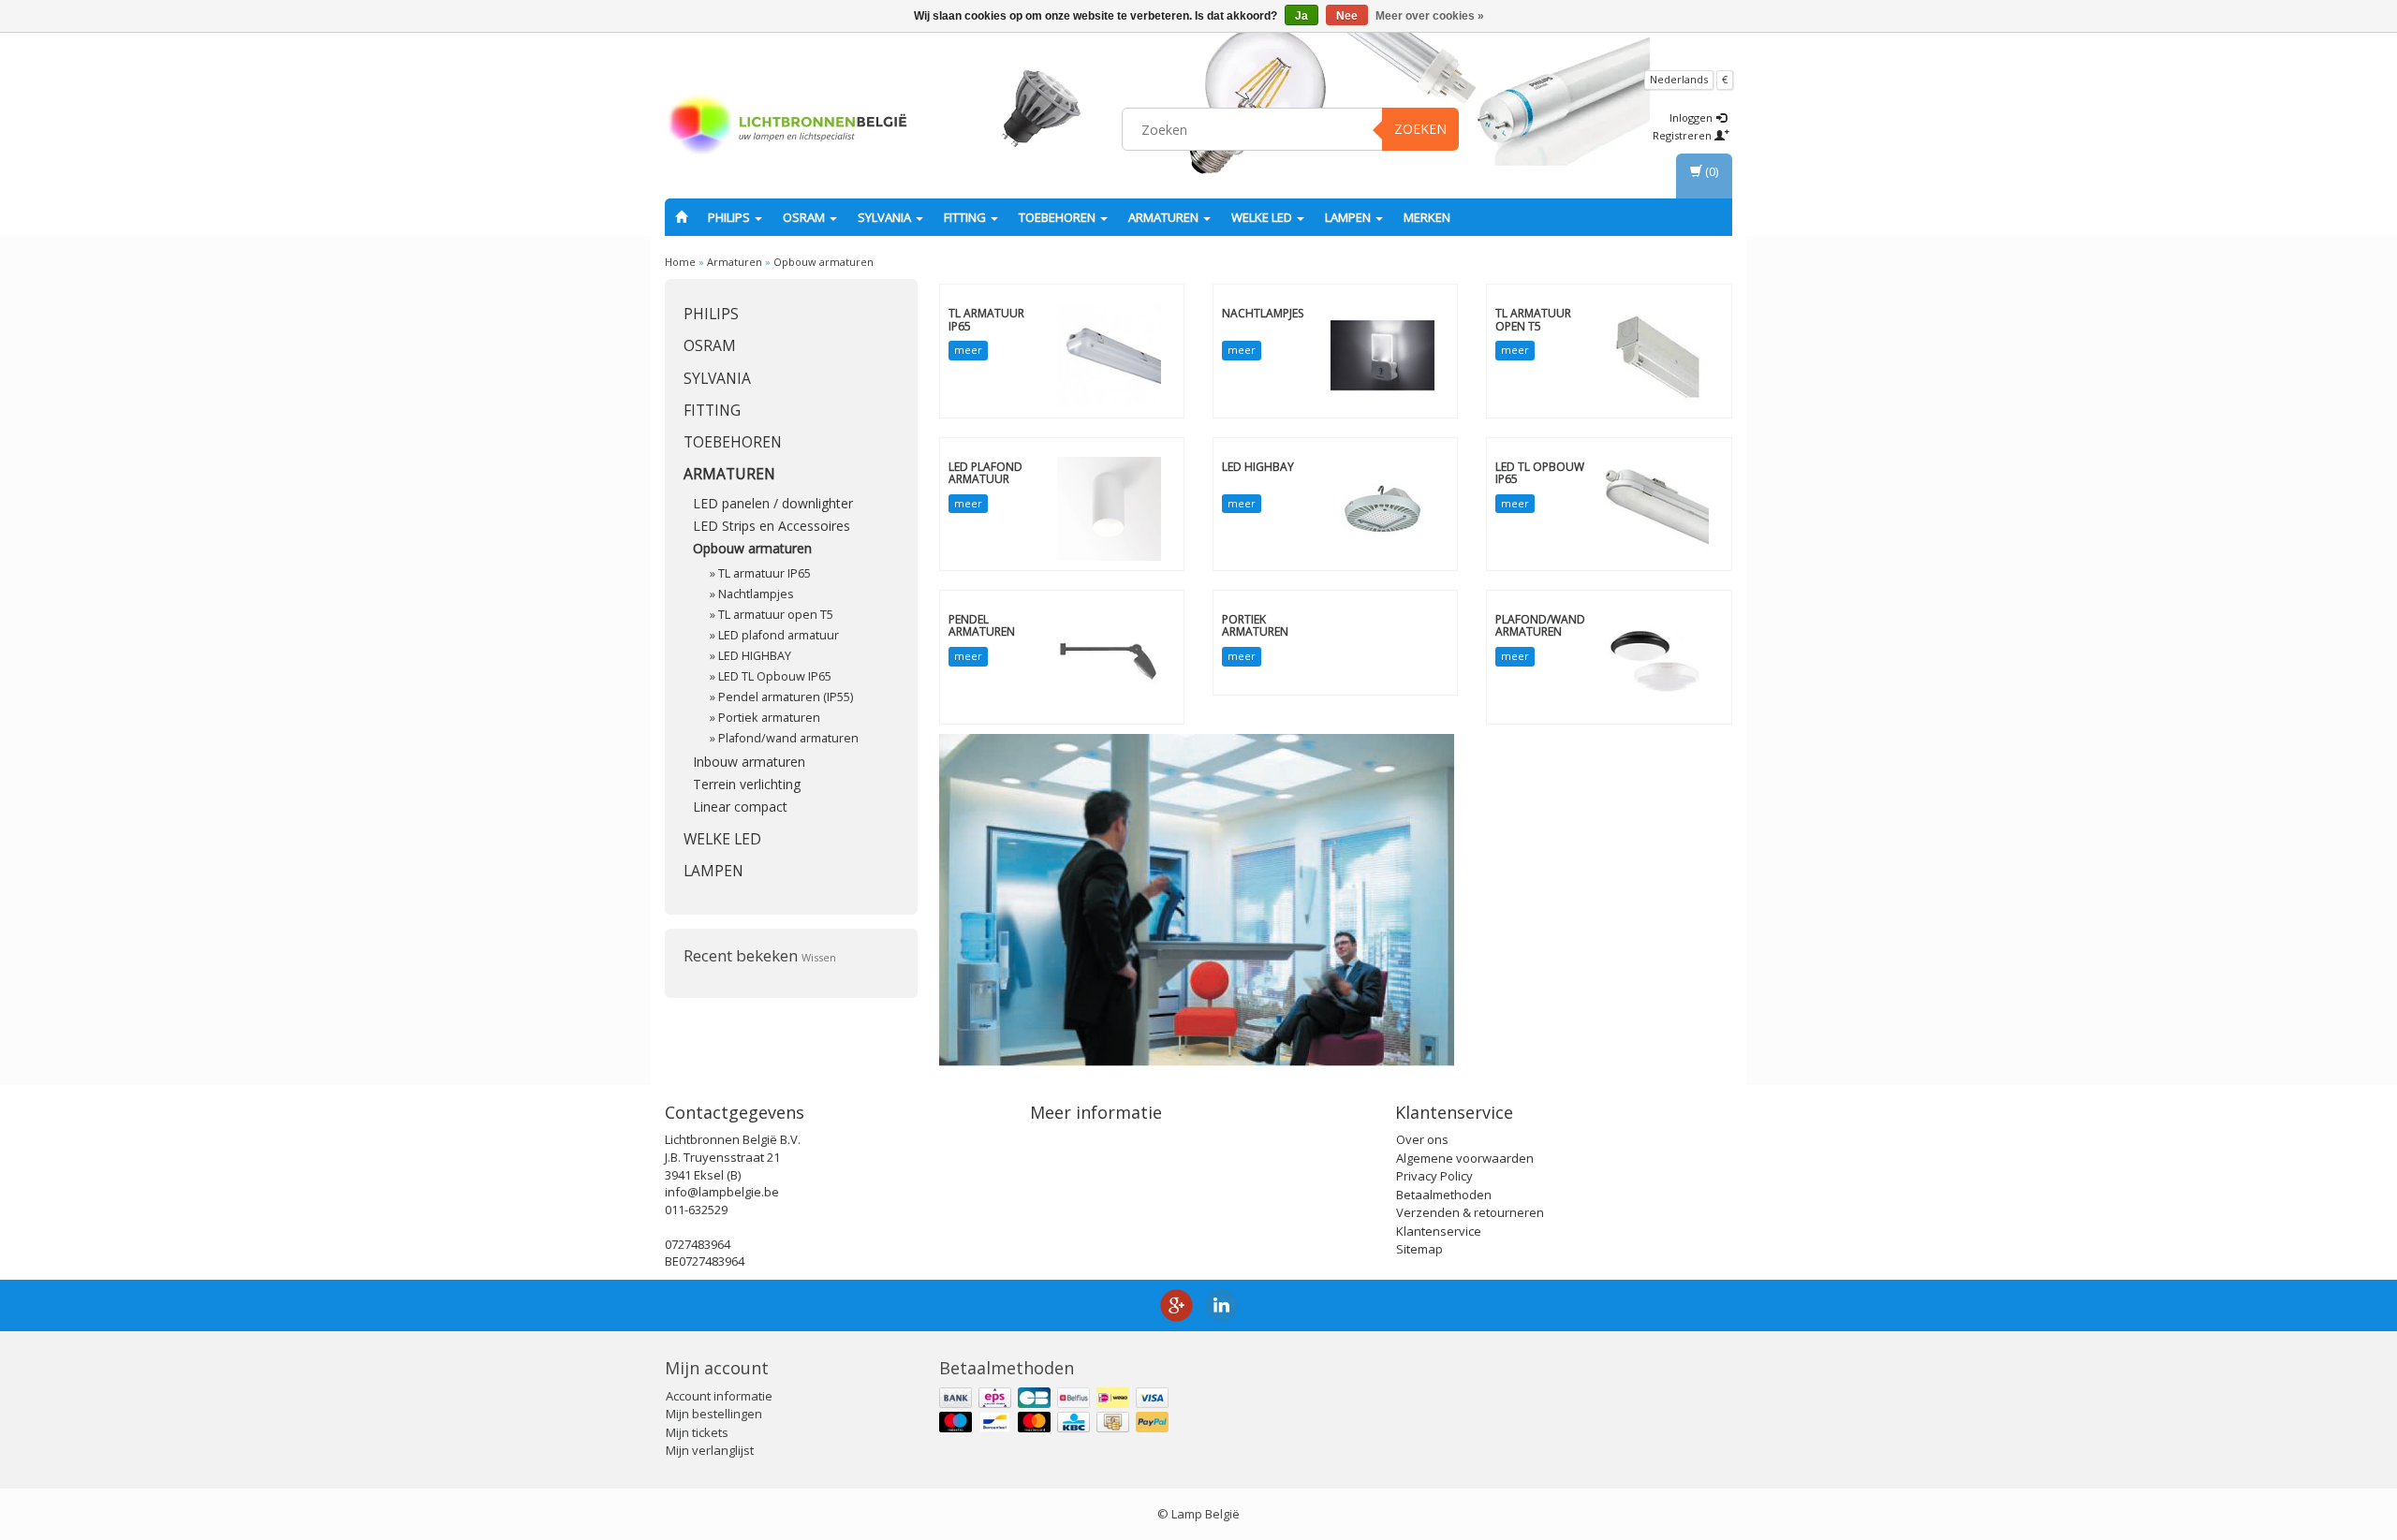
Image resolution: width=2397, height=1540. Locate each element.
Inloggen (1692, 117)
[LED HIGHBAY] (1382, 507)
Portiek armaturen (769, 718)
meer (968, 350)
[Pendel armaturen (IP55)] (1109, 660)
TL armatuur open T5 (776, 615)
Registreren (1684, 135)
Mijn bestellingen (714, 1414)
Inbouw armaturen (749, 762)
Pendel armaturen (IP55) (786, 697)
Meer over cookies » (1430, 16)
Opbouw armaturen (824, 262)
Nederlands (1679, 79)
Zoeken (1420, 129)
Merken (1427, 217)
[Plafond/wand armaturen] (1657, 660)
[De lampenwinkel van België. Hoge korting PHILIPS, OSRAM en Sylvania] (787, 126)
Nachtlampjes (756, 594)
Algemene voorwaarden (1465, 1158)
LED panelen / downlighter (773, 503)
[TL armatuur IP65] (1109, 355)
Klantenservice (1439, 1231)
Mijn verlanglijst (710, 1450)
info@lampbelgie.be (722, 1192)
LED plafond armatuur (779, 635)
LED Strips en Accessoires (772, 526)
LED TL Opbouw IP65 (775, 676)
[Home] (681, 217)
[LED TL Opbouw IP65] (1657, 507)
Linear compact (740, 807)
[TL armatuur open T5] (1657, 355)
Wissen (819, 957)
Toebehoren (1059, 217)
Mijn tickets (697, 1432)
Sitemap (1419, 1249)
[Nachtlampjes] (1382, 355)
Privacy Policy (1434, 1176)
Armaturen (1165, 217)
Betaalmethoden (1444, 1195)
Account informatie (719, 1396)
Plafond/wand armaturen (788, 738)
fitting (966, 217)
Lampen (1349, 217)
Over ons (1422, 1139)
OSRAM (805, 217)
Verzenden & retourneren (1470, 1212)
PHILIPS (730, 217)
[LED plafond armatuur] (1109, 507)
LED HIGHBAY (755, 656)
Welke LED (1263, 217)
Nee (1347, 16)
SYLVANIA (886, 217)
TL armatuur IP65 (765, 573)
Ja (1301, 16)
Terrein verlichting (747, 784)
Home (680, 262)
